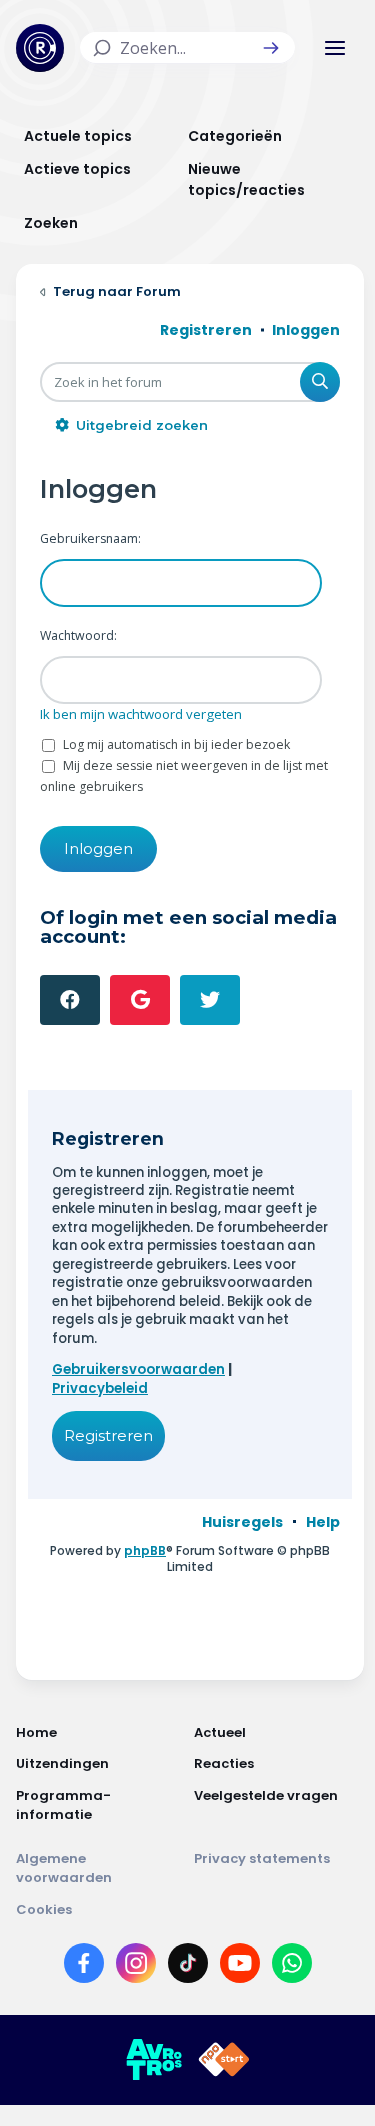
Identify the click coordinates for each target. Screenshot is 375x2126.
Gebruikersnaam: (90, 538)
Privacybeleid (100, 1388)
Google (140, 1000)
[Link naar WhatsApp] (292, 1967)
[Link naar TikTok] (188, 1967)
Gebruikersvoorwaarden (138, 1369)
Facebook (70, 1000)
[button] (271, 48)
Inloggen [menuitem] (306, 330)
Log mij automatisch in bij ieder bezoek (175, 744)
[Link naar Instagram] (136, 1967)
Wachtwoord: (78, 635)
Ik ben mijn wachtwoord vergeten (141, 714)
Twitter (210, 1000)
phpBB (145, 1550)
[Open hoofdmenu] (335, 48)
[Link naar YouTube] (240, 1967)
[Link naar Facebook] (84, 1967)
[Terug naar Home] (40, 48)
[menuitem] (242, 1522)
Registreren (108, 1435)
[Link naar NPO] (224, 2060)
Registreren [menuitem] (206, 330)
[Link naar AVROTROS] (154, 2060)
